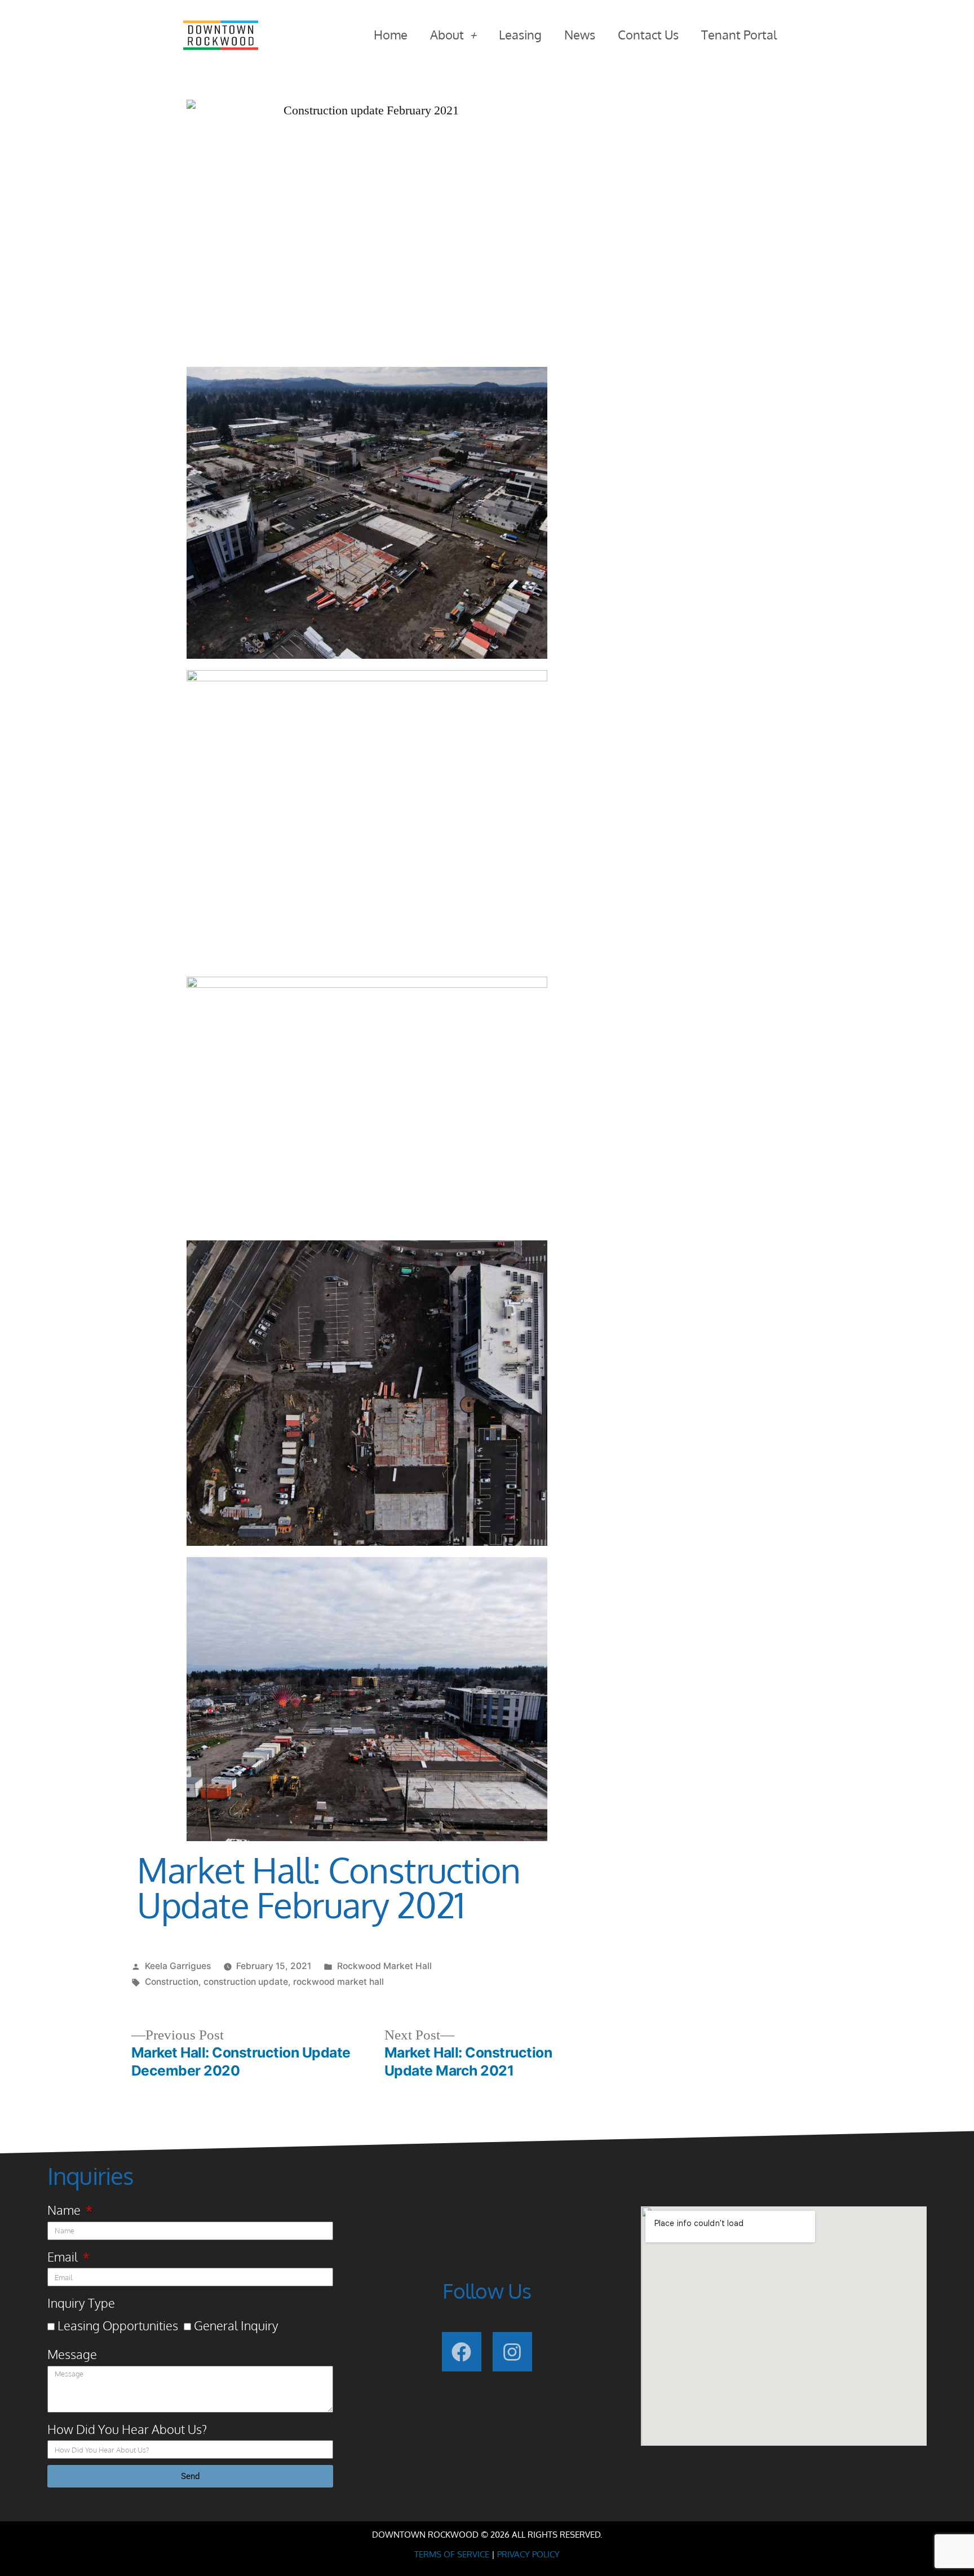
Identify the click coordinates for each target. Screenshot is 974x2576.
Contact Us (648, 34)
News (580, 34)
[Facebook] (462, 2352)
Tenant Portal (739, 34)
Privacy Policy (528, 2554)
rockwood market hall (338, 1982)
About (447, 34)
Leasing (520, 34)
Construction (172, 1982)
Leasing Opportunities (118, 2325)
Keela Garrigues (178, 1966)
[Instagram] (512, 2352)
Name (65, 2210)
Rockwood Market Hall (384, 1966)
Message (72, 2354)
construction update (246, 1982)
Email (64, 2256)
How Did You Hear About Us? (127, 2429)
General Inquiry (236, 2325)
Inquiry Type (81, 2303)
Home (391, 34)
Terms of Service (452, 2554)
